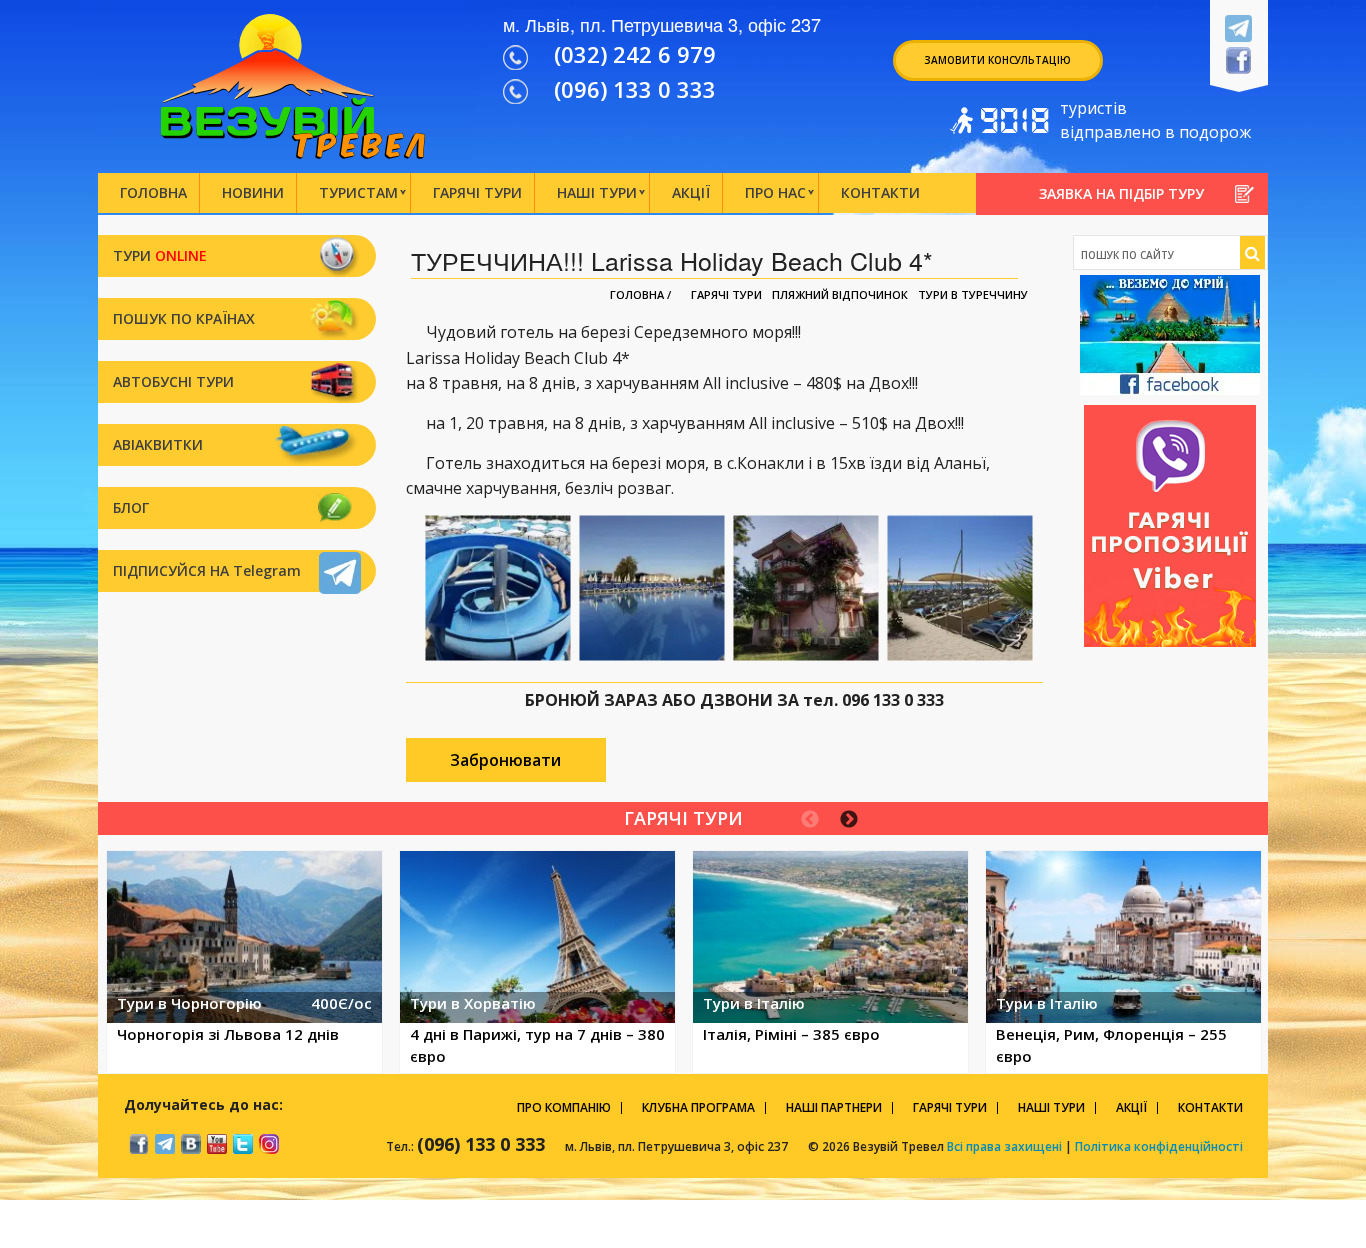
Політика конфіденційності (1159, 1146)
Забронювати (505, 760)
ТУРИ (160, 255)
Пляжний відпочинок (840, 295)
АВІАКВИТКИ (158, 444)
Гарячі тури (726, 295)
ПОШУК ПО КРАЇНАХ (184, 318)
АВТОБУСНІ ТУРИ (173, 381)
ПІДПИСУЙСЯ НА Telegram (207, 570)
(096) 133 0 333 (635, 89)
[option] (244, 962)
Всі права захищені (1003, 1146)
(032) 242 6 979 (635, 54)
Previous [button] (810, 820)
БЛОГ (131, 507)
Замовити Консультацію (997, 60)
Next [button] (849, 820)
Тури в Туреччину (973, 295)
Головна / (640, 294)
